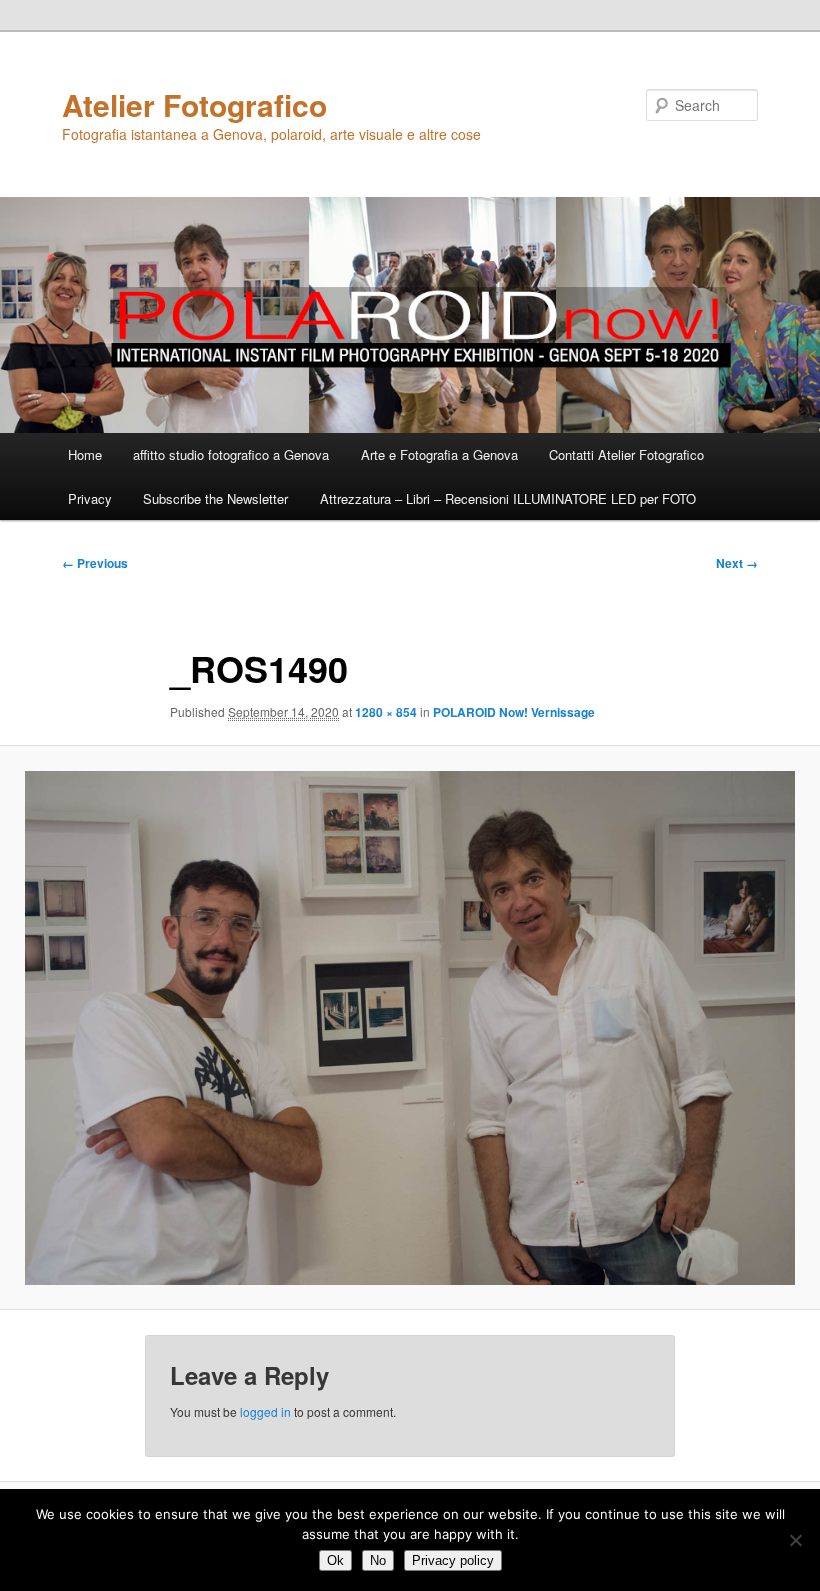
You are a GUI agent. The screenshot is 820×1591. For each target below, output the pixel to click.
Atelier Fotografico (194, 104)
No (378, 1560)
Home (85, 454)
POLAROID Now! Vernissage (514, 712)
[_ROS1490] (410, 1028)
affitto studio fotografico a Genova (231, 454)
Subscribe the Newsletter (215, 498)
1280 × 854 (386, 712)
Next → (737, 563)
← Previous (95, 563)
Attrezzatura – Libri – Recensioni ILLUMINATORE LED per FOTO (508, 498)
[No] (795, 1540)
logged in (265, 1411)
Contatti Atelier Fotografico (626, 454)
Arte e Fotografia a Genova (439, 454)
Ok (335, 1560)
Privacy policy (453, 1560)
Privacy (90, 498)
